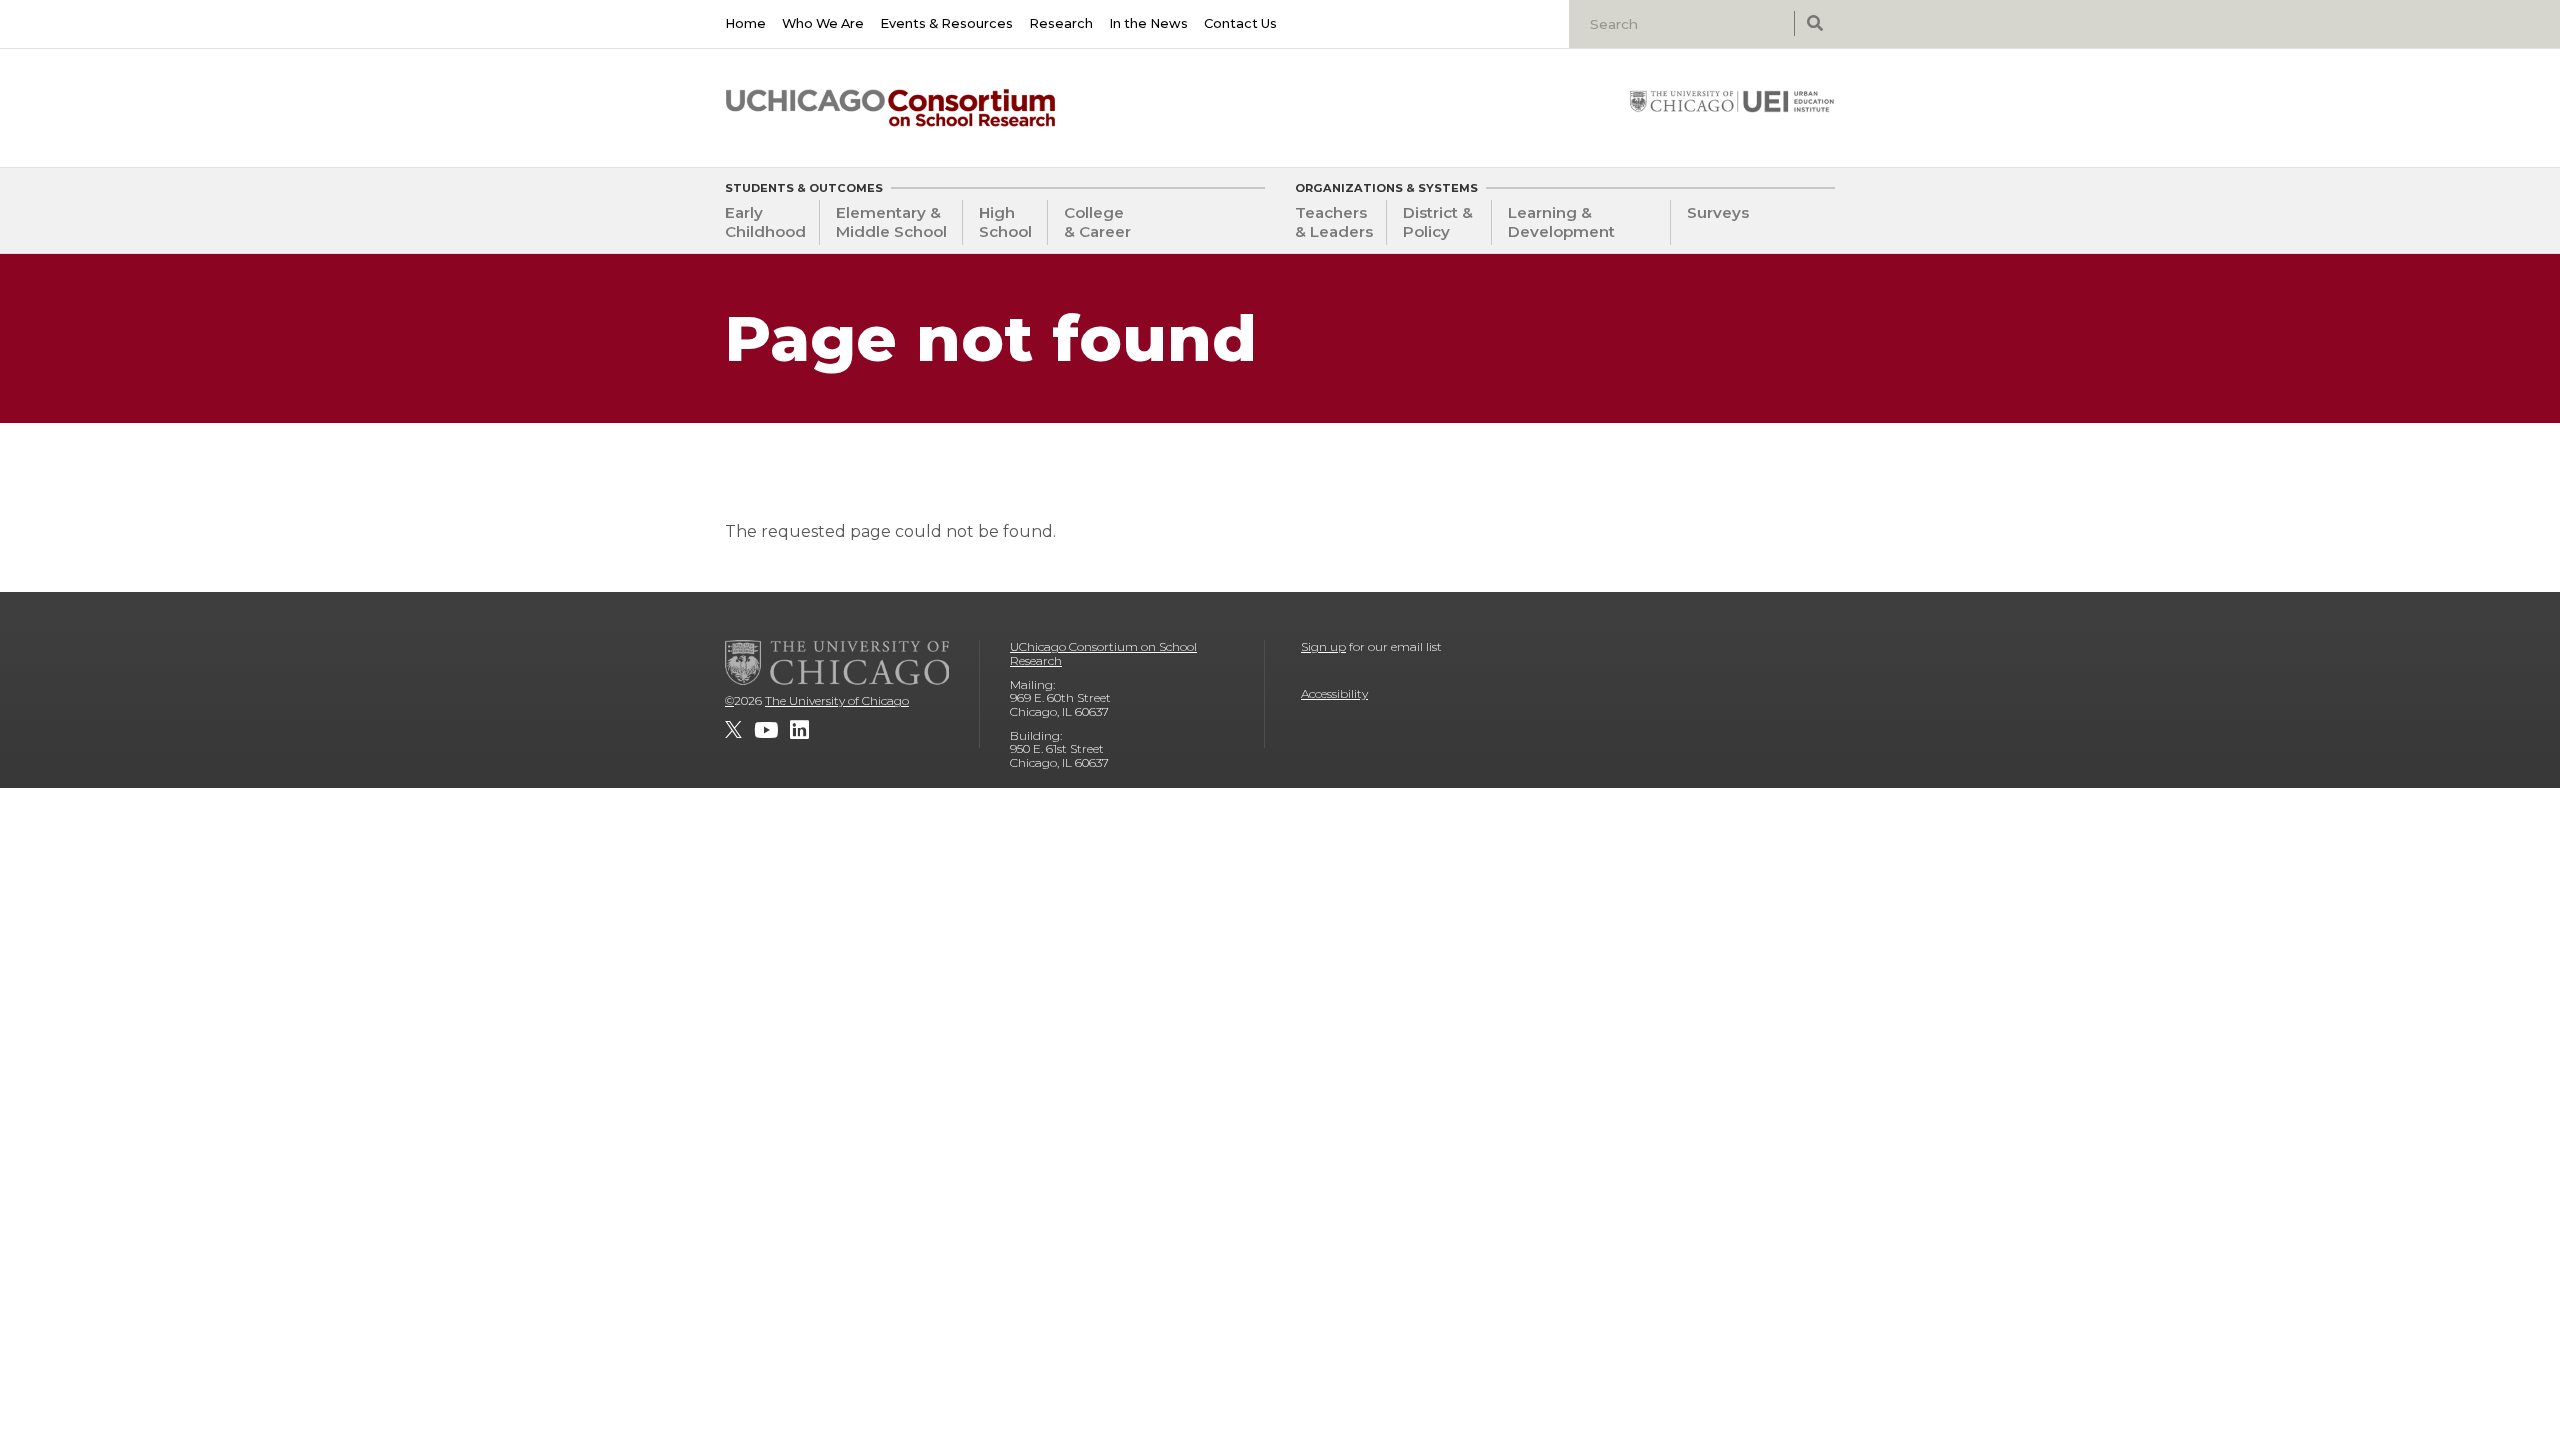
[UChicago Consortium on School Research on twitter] (733, 730)
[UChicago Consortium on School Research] (890, 108)
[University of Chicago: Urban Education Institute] (1732, 101)
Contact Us (1240, 23)
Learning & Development (1561, 222)
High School (1005, 222)
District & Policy (1438, 222)
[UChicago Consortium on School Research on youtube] (766, 730)
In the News (1148, 23)
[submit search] (1814, 23)
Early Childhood (765, 222)
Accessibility (1334, 693)
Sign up (1323, 646)
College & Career (1097, 222)
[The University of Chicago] (837, 662)
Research (1061, 23)
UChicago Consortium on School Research (1103, 653)
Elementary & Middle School (891, 222)
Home (745, 23)
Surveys (1718, 212)
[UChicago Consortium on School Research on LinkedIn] (799, 730)
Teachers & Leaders (1334, 222)
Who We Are (823, 23)
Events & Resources (946, 23)
